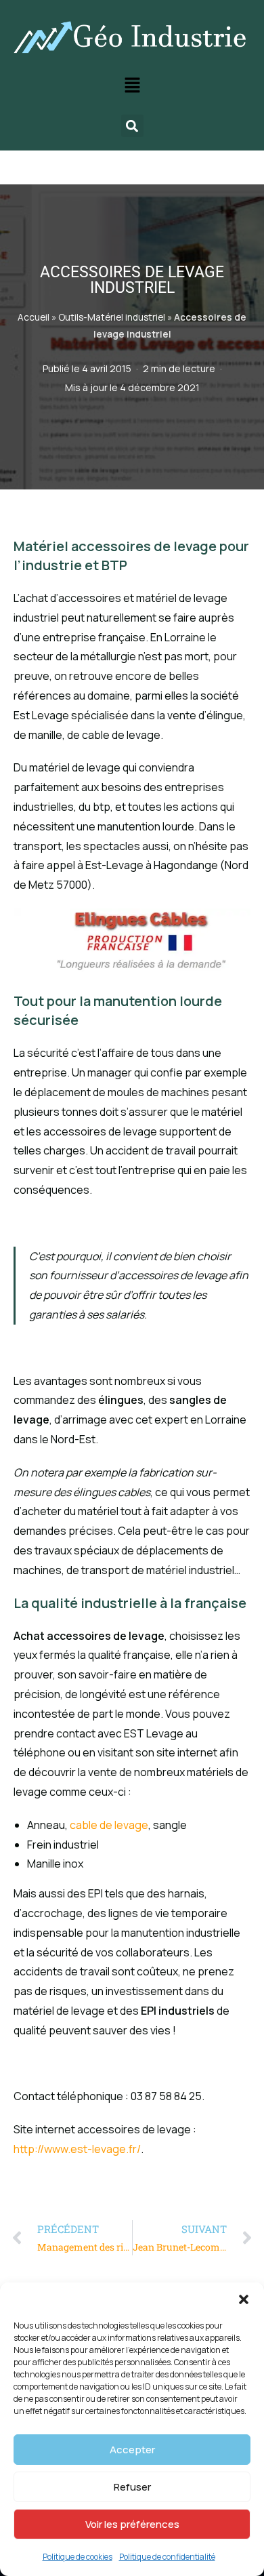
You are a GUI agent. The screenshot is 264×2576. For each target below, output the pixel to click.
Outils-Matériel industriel (112, 317)
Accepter (132, 2450)
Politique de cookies (78, 2557)
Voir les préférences (132, 2524)
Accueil (34, 317)
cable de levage (109, 1825)
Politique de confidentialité (167, 2557)
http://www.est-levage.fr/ (77, 2149)
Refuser (132, 2487)
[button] (244, 2299)
